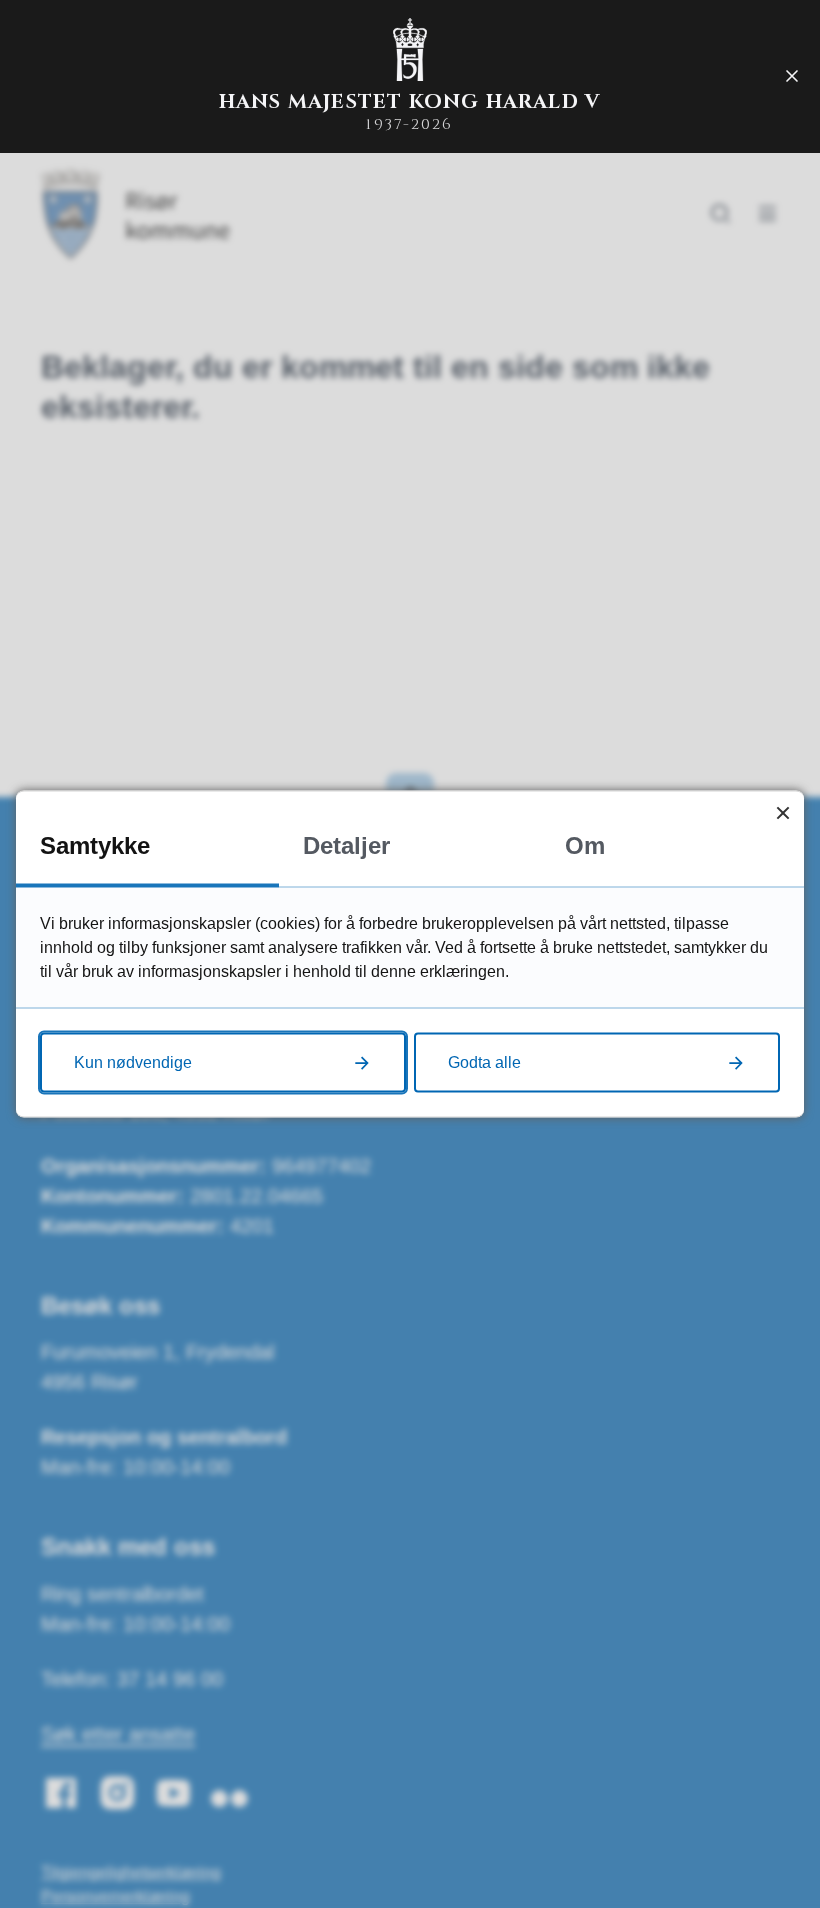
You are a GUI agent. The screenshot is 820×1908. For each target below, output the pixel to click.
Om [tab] (585, 845)
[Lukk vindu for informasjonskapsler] (782, 812)
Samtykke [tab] (95, 845)
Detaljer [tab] (346, 845)
